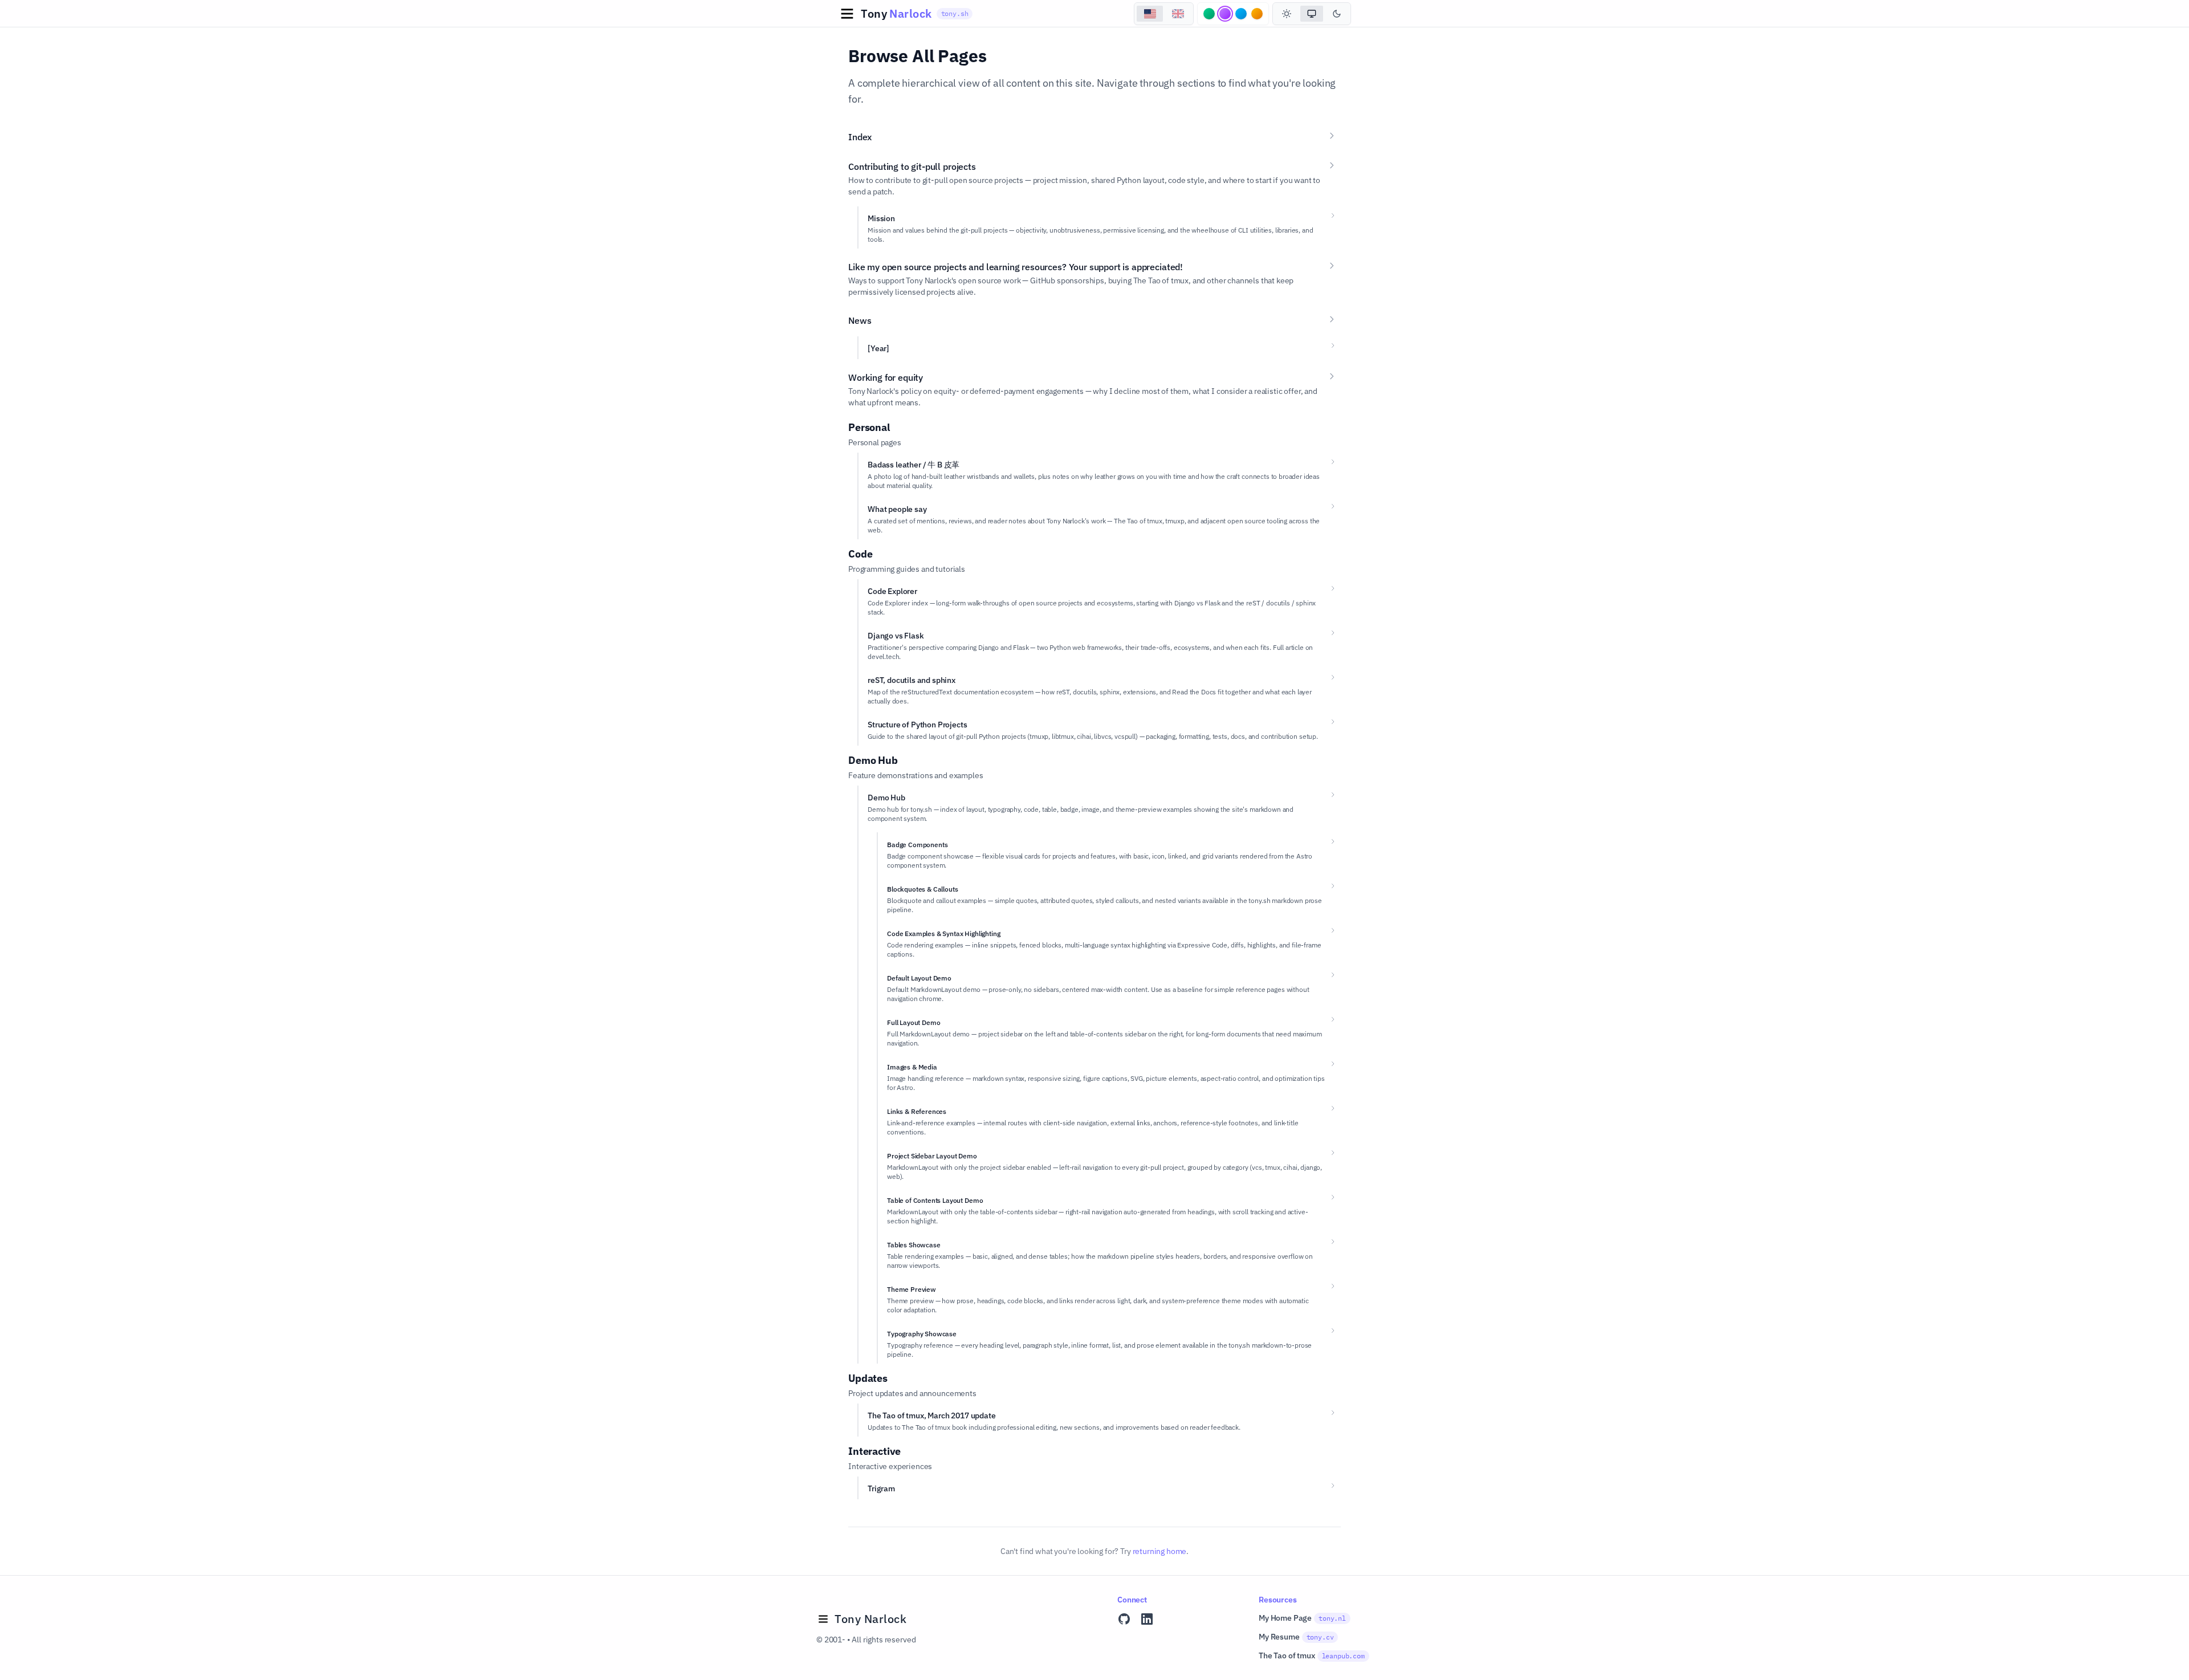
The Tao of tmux (1312, 1655)
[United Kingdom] (1178, 14)
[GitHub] (1124, 1619)
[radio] (1287, 14)
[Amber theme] (1257, 14)
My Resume (1296, 1637)
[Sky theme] (1241, 14)
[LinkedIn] (1147, 1619)
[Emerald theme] (1209, 14)
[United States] (1150, 14)
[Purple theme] (1225, 14)
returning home (1160, 1551)
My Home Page (1302, 1618)
